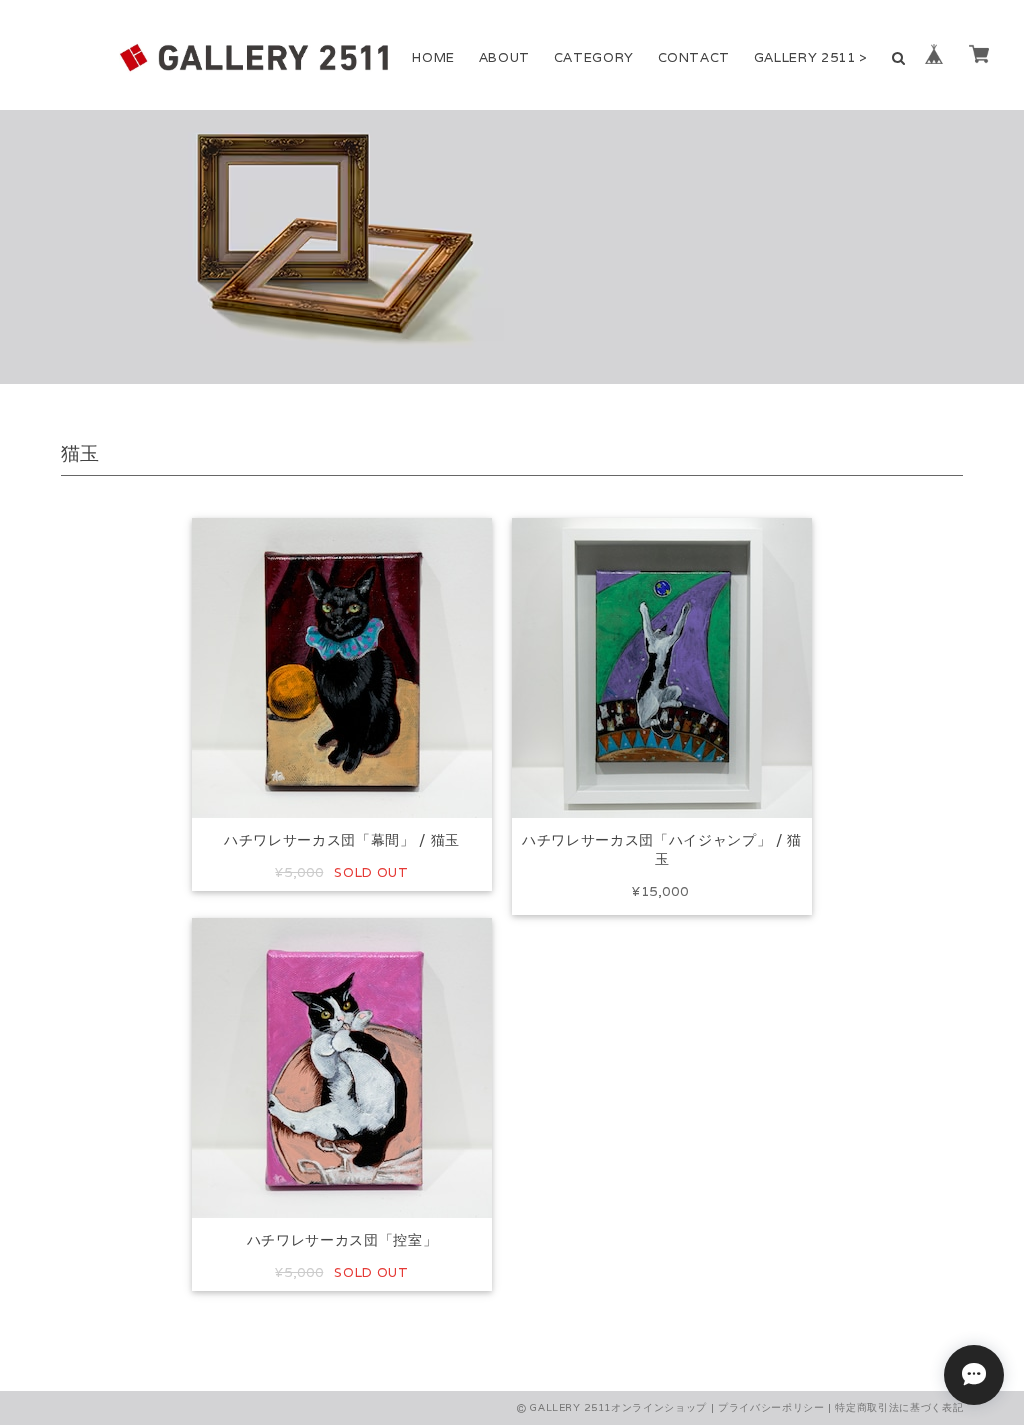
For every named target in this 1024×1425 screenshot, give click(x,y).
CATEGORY (594, 57)
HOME (433, 57)
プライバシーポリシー (771, 1407)
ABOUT (504, 57)
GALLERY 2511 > (811, 57)
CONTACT (694, 57)
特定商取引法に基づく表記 (899, 1407)
